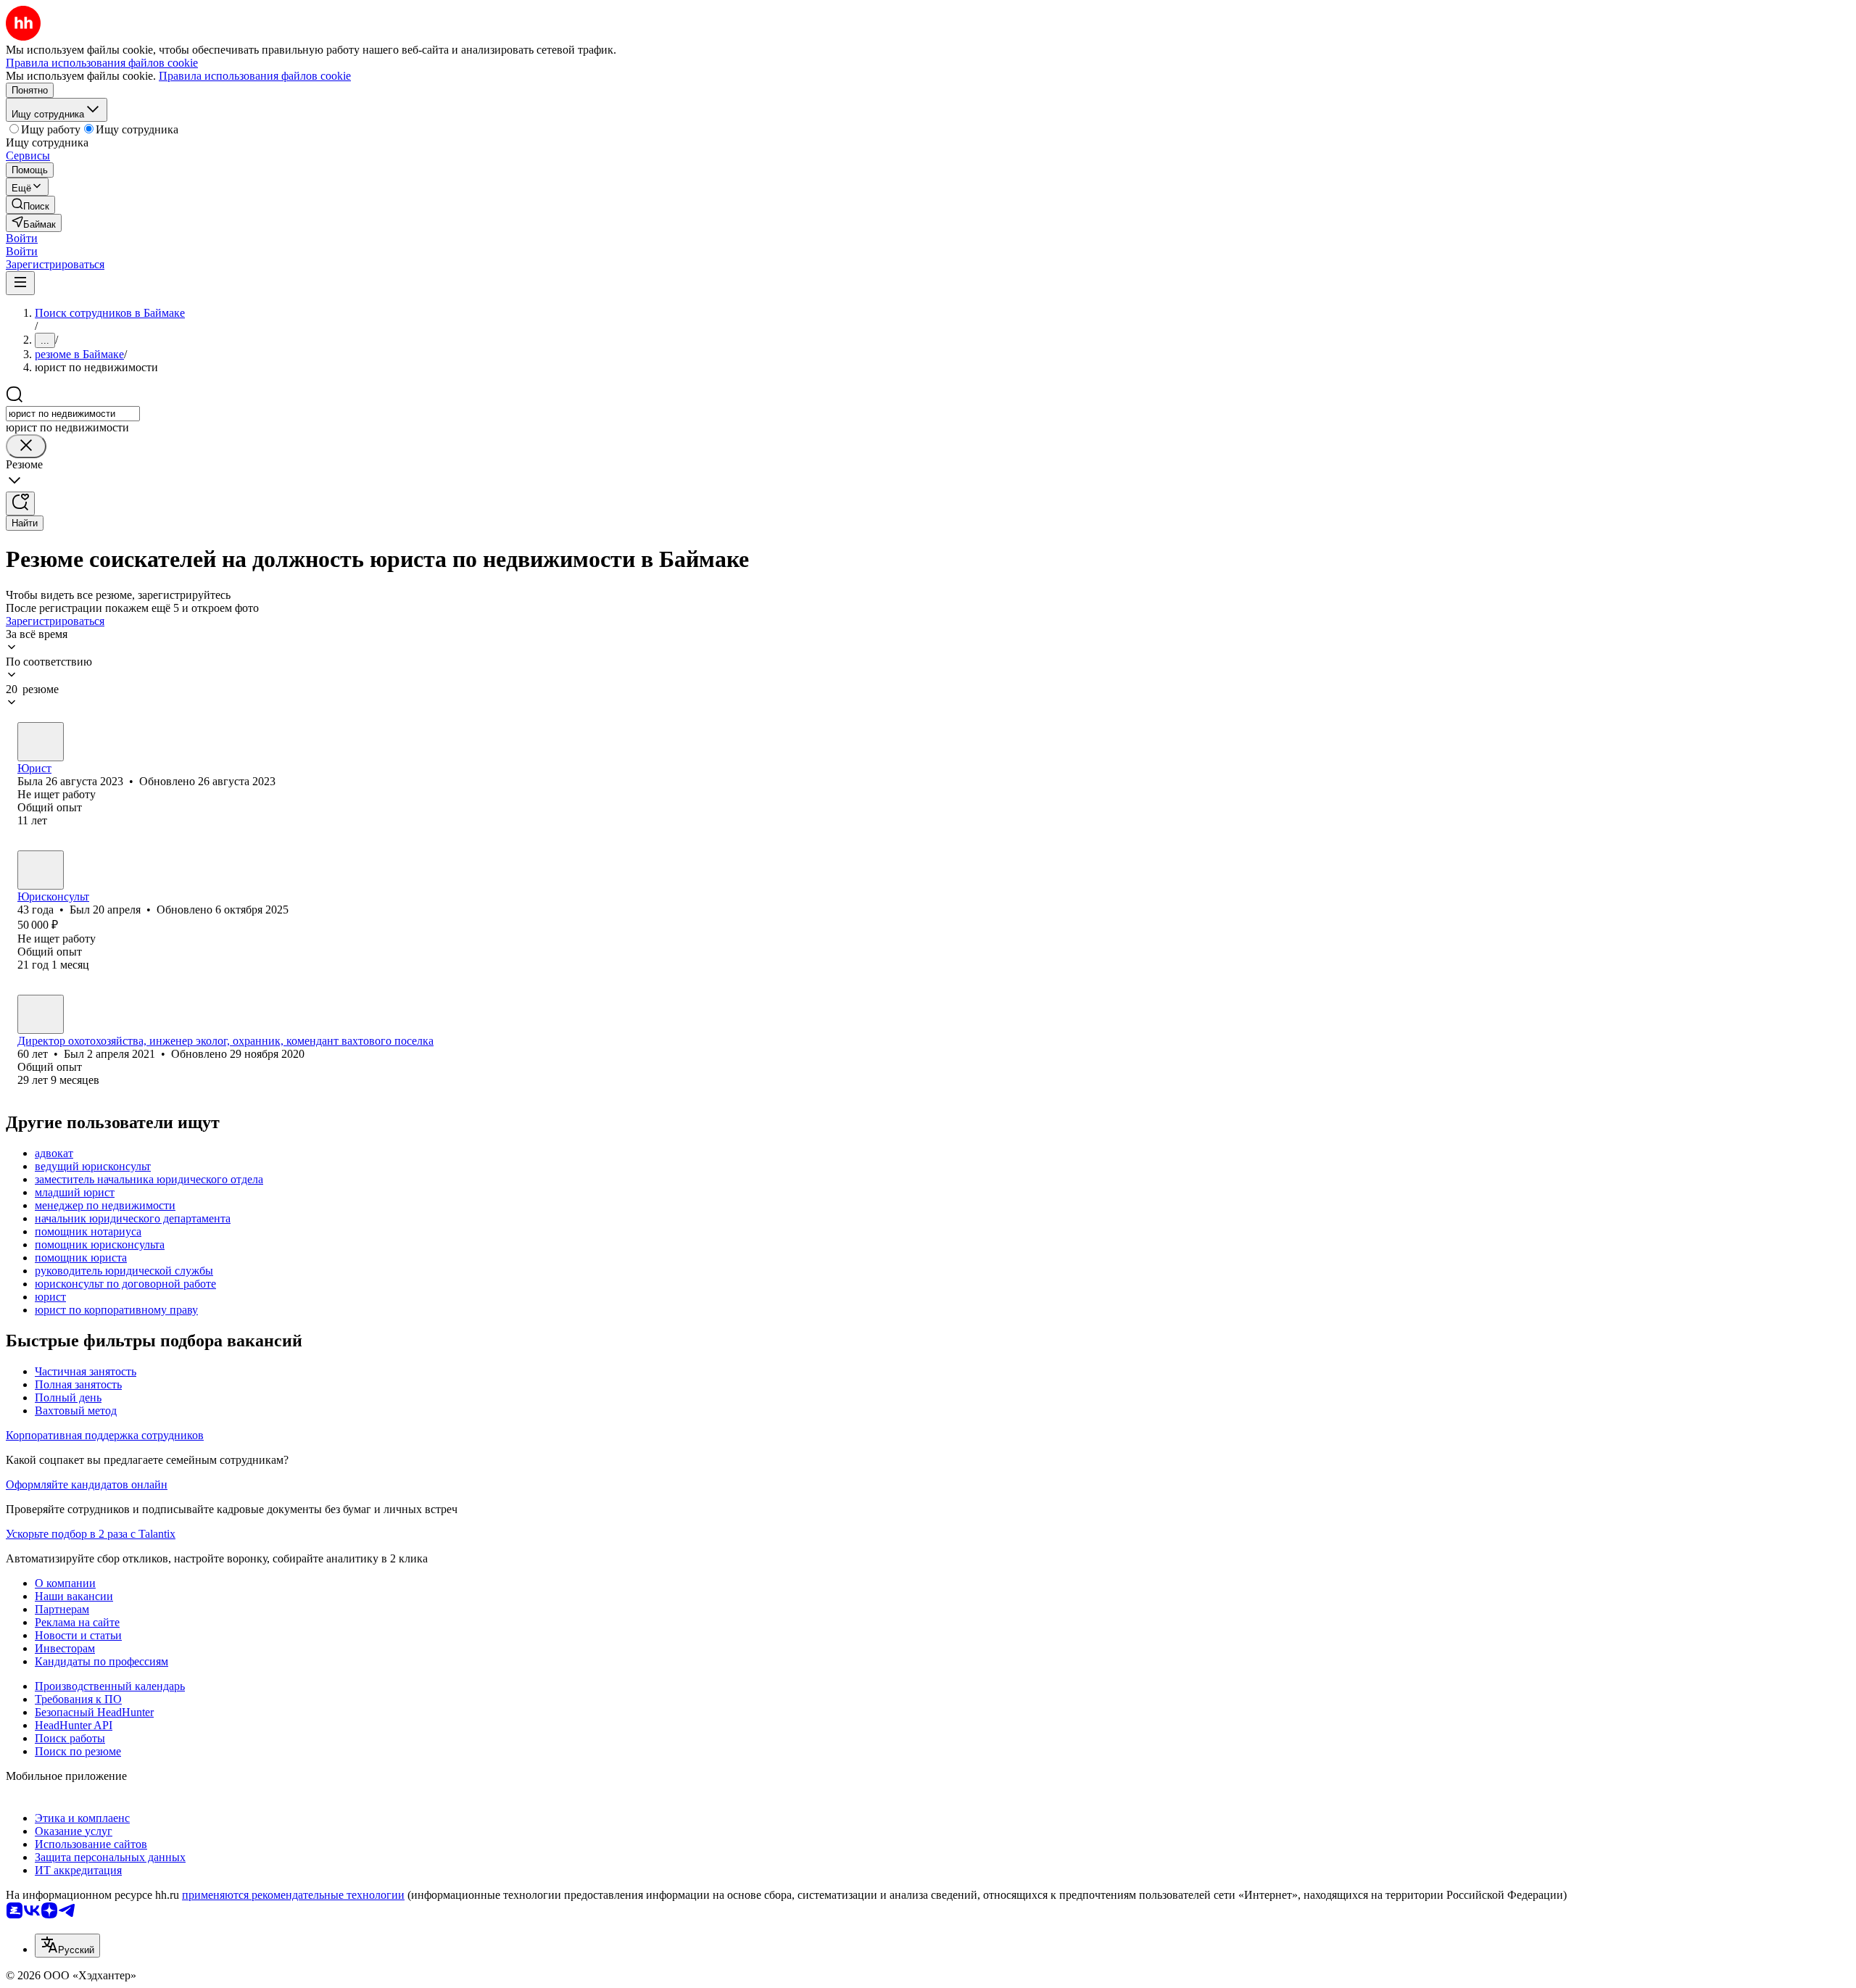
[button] (22, 238)
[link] (30, 205)
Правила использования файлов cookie (255, 76)
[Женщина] (41, 742)
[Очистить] (26, 446)
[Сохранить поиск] (20, 504)
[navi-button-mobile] (20, 283)
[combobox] (73, 414)
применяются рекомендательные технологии (293, 1895)
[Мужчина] (41, 870)
